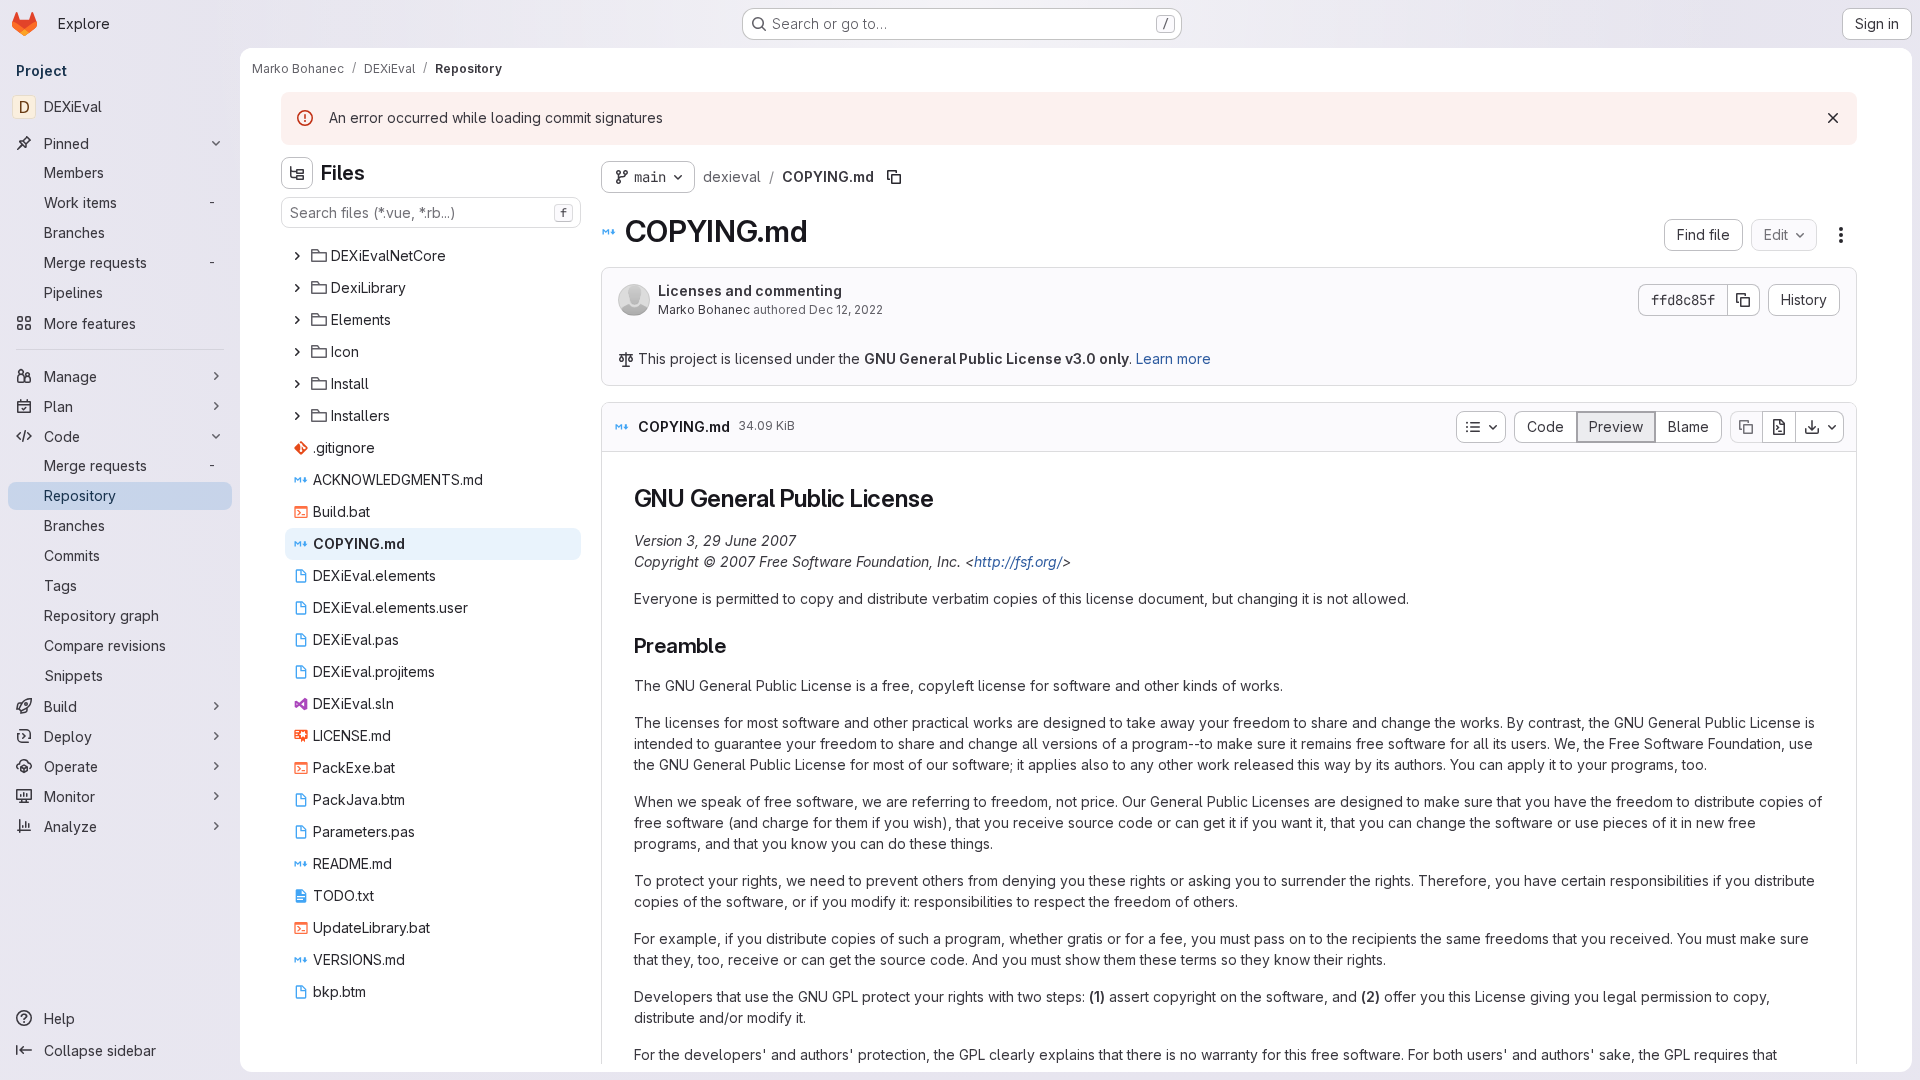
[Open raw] (1779, 427)
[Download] (1820, 427)
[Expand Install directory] (297, 384)
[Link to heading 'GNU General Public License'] (946, 498)
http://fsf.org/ (1018, 561)
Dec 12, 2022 (846, 309)
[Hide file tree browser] (297, 173)
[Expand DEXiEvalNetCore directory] (297, 256)
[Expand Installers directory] (297, 416)
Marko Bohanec (704, 309)
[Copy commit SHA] (1744, 300)
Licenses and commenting (750, 290)
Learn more (1173, 358)
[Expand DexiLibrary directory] (297, 288)
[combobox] (431, 212)
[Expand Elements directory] (297, 320)
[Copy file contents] (1746, 427)
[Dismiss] (1833, 118)
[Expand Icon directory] (297, 352)
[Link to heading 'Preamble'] (737, 645)
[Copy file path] (894, 177)
